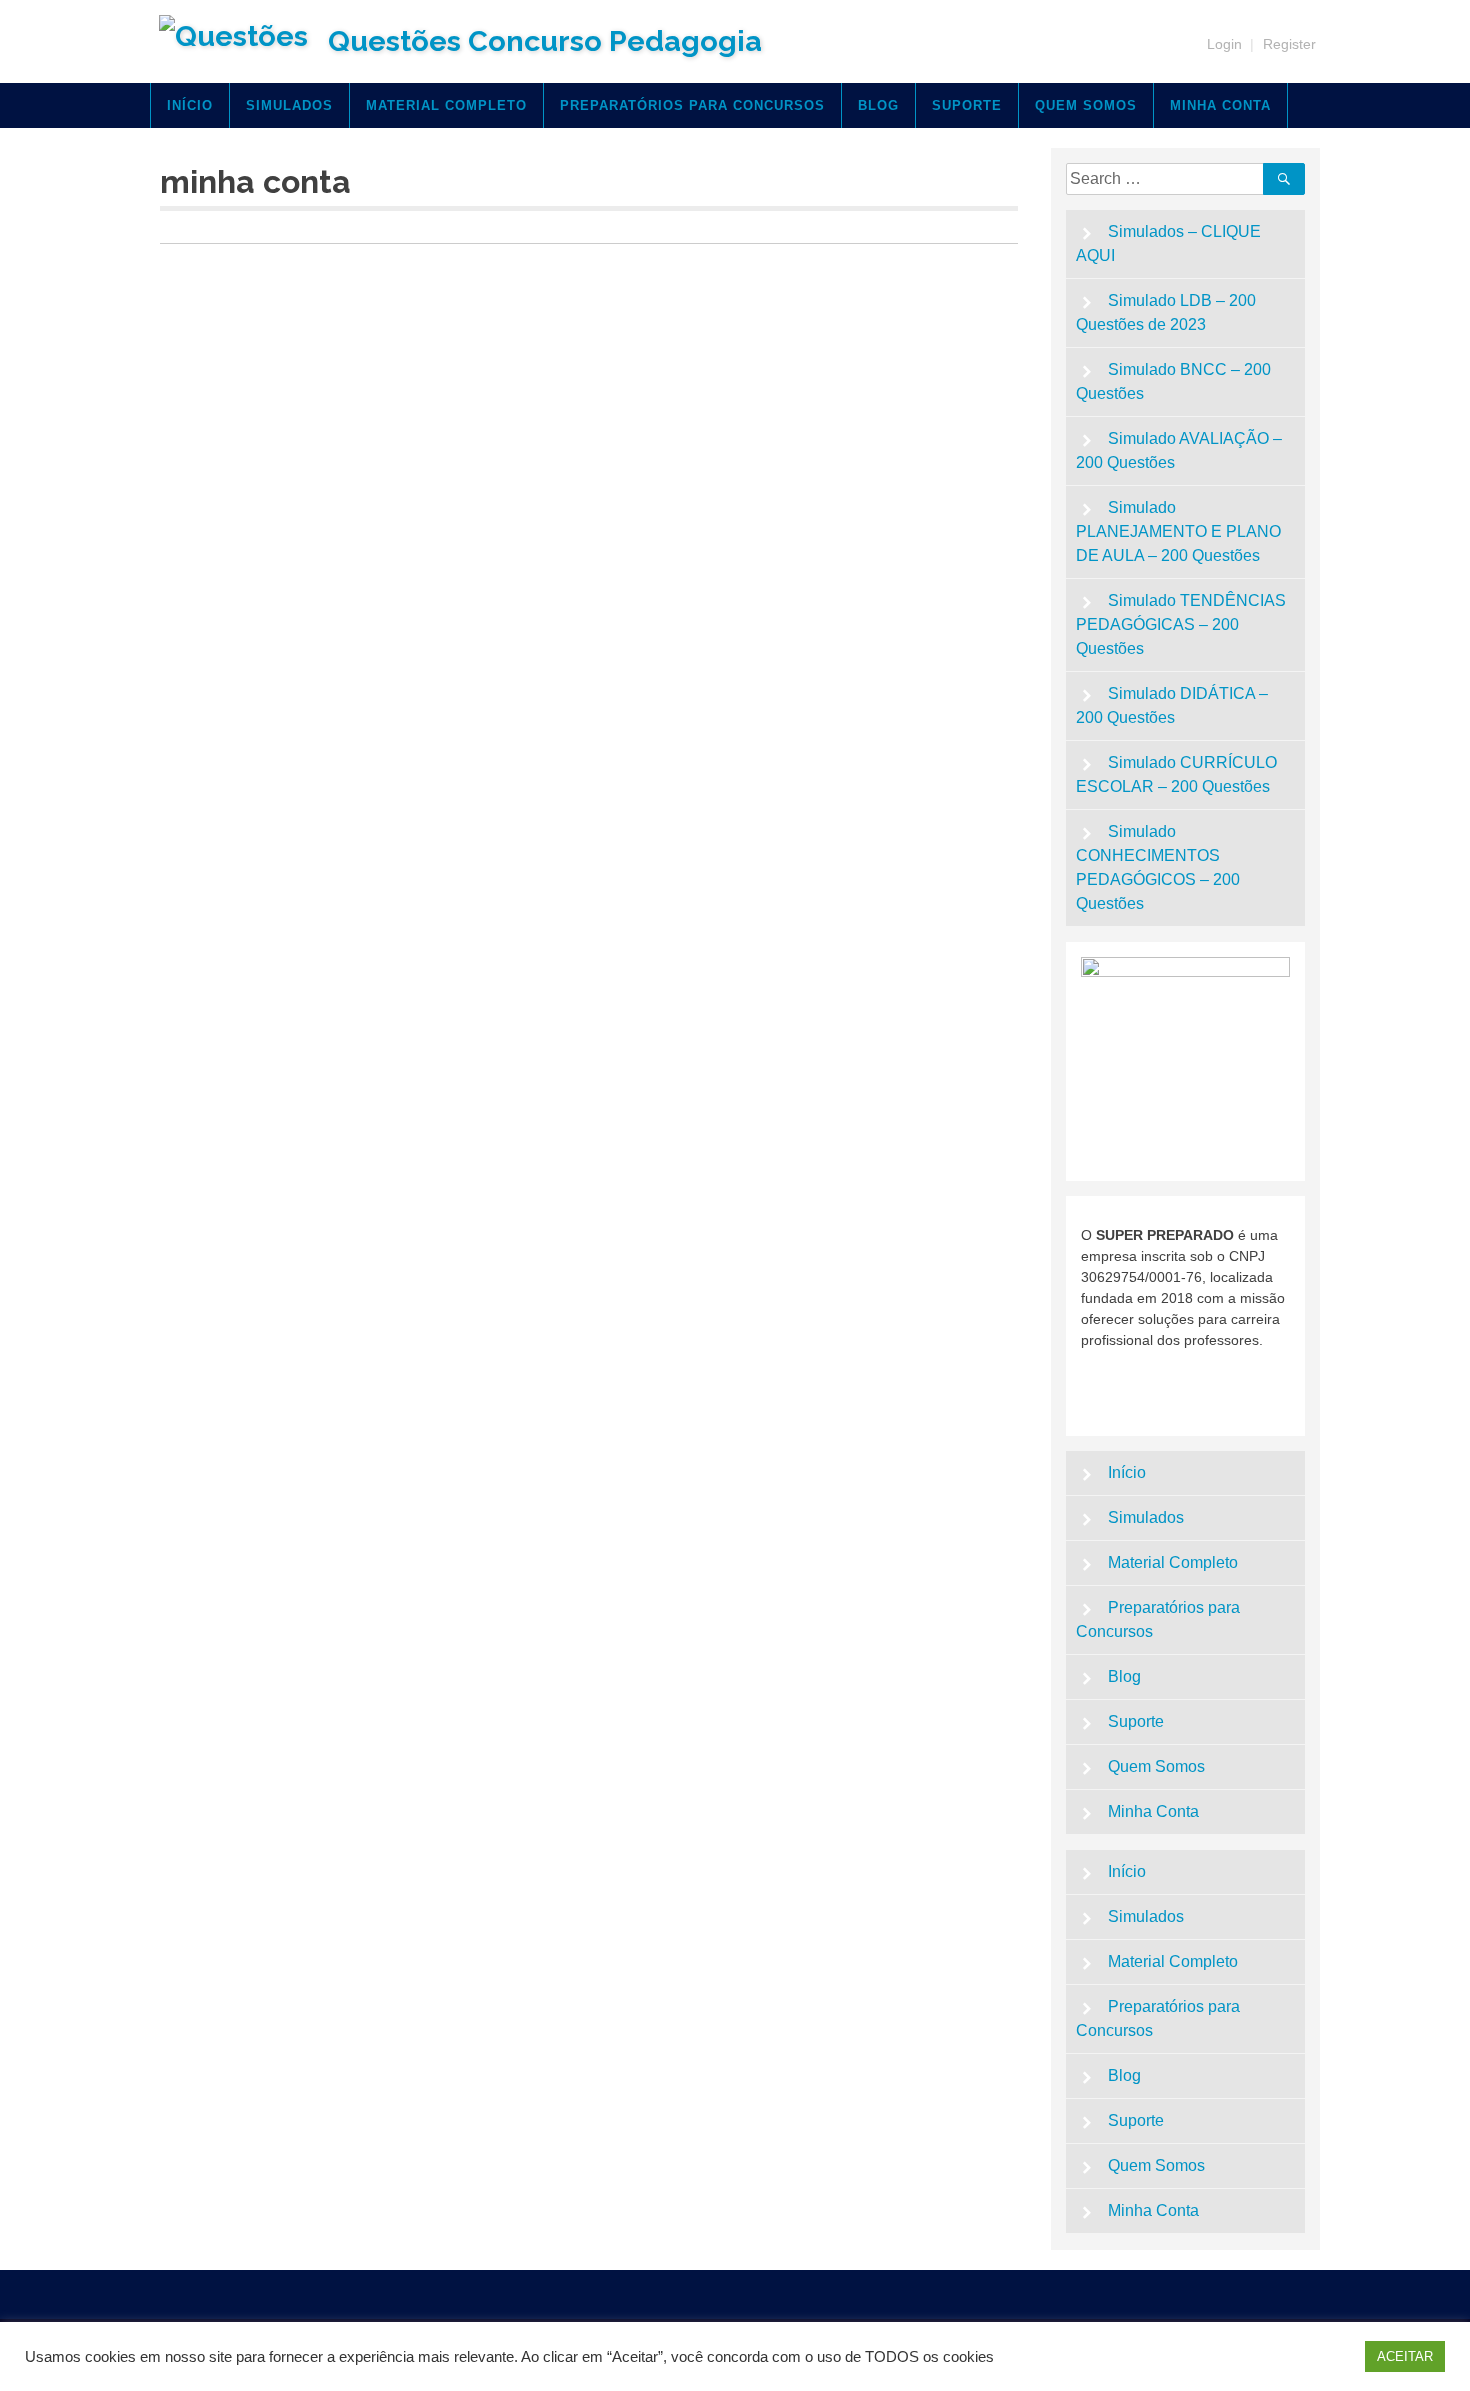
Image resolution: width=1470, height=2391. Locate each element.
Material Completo (446, 105)
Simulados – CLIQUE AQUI (1169, 243)
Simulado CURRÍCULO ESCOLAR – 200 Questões (1177, 774)
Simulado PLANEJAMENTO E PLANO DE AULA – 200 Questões (1178, 531)
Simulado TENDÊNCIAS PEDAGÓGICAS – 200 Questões (1181, 624)
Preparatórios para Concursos (692, 105)
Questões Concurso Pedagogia (545, 41)
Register (1289, 44)
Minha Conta (1220, 105)
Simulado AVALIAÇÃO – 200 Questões (1179, 450)
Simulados (289, 105)
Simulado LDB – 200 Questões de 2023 (1166, 312)
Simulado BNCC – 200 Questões (1174, 381)
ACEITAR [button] (1405, 2356)
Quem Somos (1086, 105)
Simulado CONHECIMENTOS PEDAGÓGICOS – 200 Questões (1158, 867)
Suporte (967, 105)
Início (190, 105)
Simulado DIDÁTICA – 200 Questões (1172, 705)
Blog (878, 105)
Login (1224, 44)
